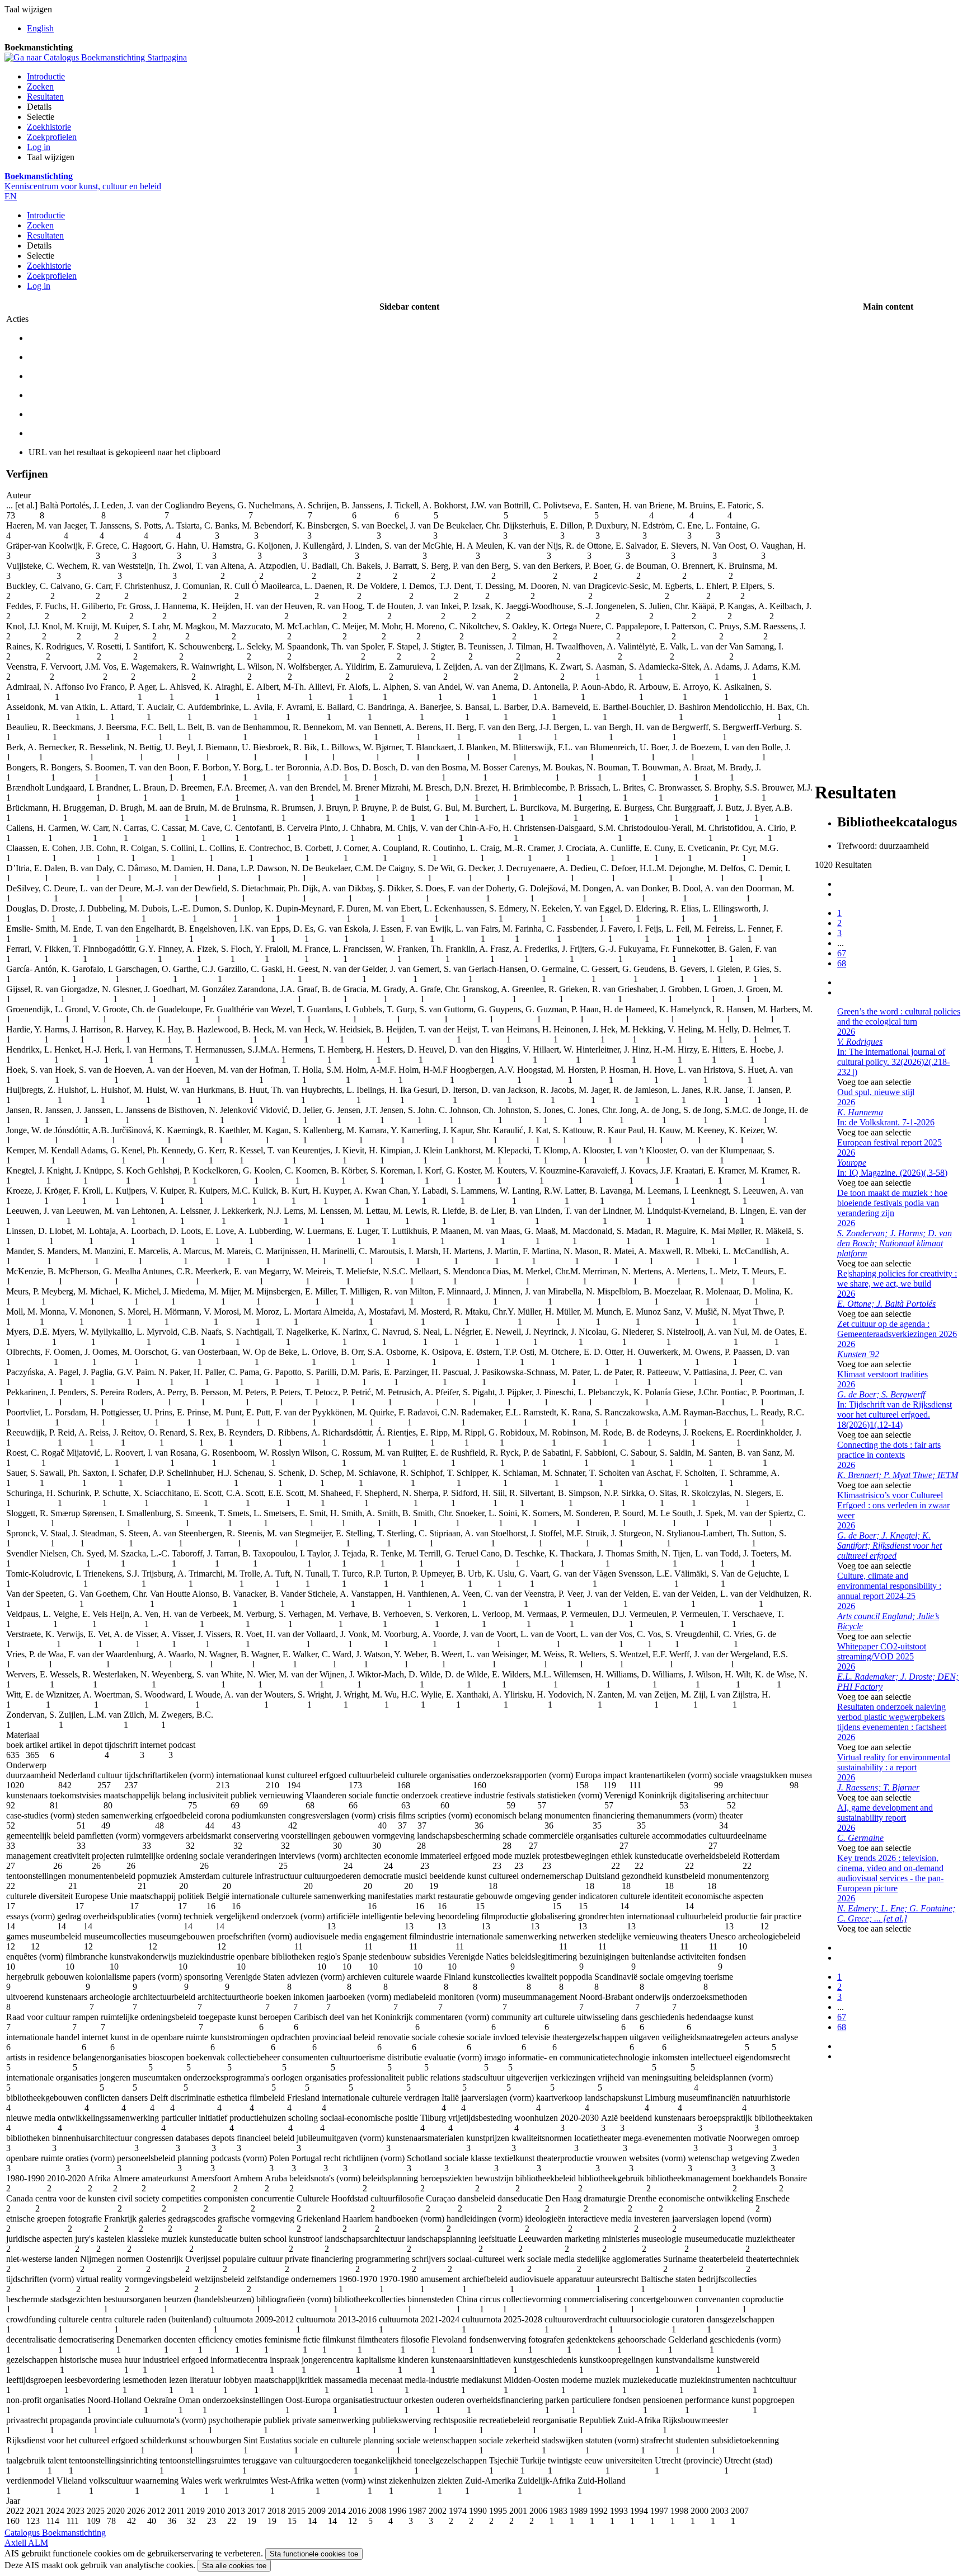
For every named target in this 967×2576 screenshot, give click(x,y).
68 (842, 963)
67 (842, 953)
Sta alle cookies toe (234, 2566)
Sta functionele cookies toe (314, 2554)
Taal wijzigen (51, 157)
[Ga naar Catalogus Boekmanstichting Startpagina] (96, 57)
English (40, 28)
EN (11, 196)
